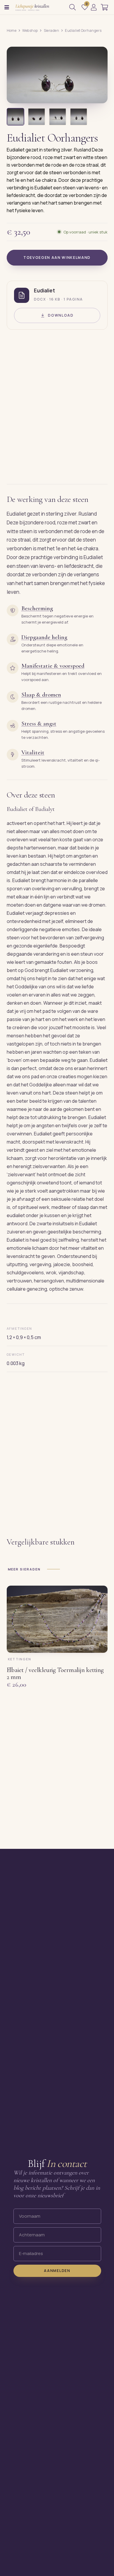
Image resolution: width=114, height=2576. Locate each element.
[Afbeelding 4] (79, 117)
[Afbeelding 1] (15, 117)
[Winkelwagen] (104, 7)
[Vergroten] (96, 95)
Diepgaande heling (44, 637)
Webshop (30, 30)
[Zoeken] (72, 7)
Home (12, 30)
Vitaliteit (33, 752)
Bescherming (37, 608)
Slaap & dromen (41, 695)
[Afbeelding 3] (58, 117)
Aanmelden (57, 2270)
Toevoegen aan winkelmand (57, 258)
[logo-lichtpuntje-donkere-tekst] (33, 7)
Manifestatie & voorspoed (53, 666)
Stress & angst (39, 724)
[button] (7, 7)
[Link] (94, 7)
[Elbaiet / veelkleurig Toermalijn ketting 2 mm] (57, 1619)
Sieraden (52, 30)
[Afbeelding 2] (37, 117)
